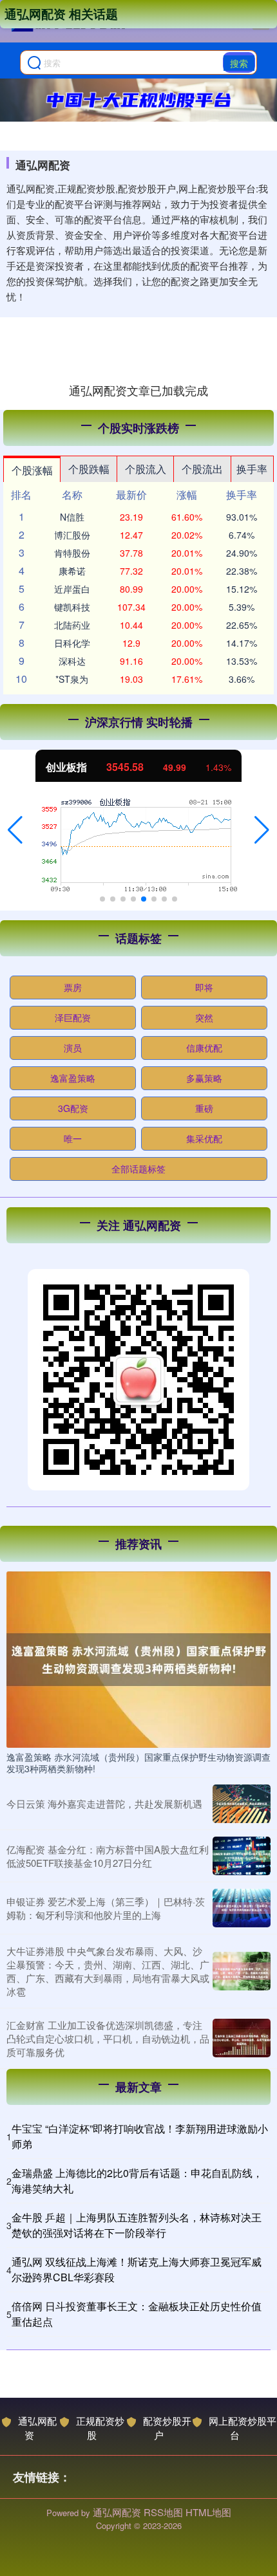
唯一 (73, 1138)
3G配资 (73, 1108)
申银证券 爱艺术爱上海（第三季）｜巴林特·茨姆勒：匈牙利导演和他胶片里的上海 (106, 1908)
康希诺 (72, 571)
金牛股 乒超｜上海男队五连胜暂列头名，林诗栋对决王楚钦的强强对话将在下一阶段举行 (137, 2225)
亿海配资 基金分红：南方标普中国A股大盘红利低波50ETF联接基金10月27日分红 (108, 1856)
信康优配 (204, 1048)
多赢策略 (204, 1078)
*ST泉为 (72, 679)
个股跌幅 (89, 469)
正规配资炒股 (100, 2428)
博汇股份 (72, 535)
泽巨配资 (73, 1017)
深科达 (72, 661)
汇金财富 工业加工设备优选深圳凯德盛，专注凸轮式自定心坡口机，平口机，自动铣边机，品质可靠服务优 (108, 2038)
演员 (73, 1048)
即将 (204, 987)
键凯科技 (72, 607)
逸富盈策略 (73, 1078)
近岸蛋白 (72, 589)
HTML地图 (208, 2512)
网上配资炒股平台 (243, 2428)
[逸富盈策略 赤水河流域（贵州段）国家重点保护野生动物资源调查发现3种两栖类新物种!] (138, 1658)
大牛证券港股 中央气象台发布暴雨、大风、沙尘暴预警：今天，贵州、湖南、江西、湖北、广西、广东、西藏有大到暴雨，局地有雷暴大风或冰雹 (108, 1971)
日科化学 (72, 643)
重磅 (204, 1108)
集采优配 (204, 1138)
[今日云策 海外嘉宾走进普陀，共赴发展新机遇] (242, 1804)
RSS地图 (163, 2512)
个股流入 (146, 469)
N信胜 (72, 517)
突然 (204, 1017)
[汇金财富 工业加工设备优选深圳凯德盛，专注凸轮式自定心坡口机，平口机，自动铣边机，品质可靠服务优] (242, 2038)
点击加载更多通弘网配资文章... (139, 390)
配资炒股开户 (167, 2428)
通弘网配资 (37, 2428)
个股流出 (202, 469)
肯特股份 (72, 553)
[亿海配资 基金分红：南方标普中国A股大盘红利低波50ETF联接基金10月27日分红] (242, 1856)
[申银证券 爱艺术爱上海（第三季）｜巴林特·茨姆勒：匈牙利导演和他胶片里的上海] (242, 1908)
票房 (73, 987)
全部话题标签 (138, 1169)
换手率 (252, 469)
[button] (15, 830)
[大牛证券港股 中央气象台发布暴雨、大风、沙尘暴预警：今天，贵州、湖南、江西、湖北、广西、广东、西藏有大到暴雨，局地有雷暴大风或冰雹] (242, 1971)
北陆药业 (72, 625)
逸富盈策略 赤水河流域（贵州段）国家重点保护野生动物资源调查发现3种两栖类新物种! (138, 1763)
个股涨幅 (32, 470)
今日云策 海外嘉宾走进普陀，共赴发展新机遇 (104, 1803)
